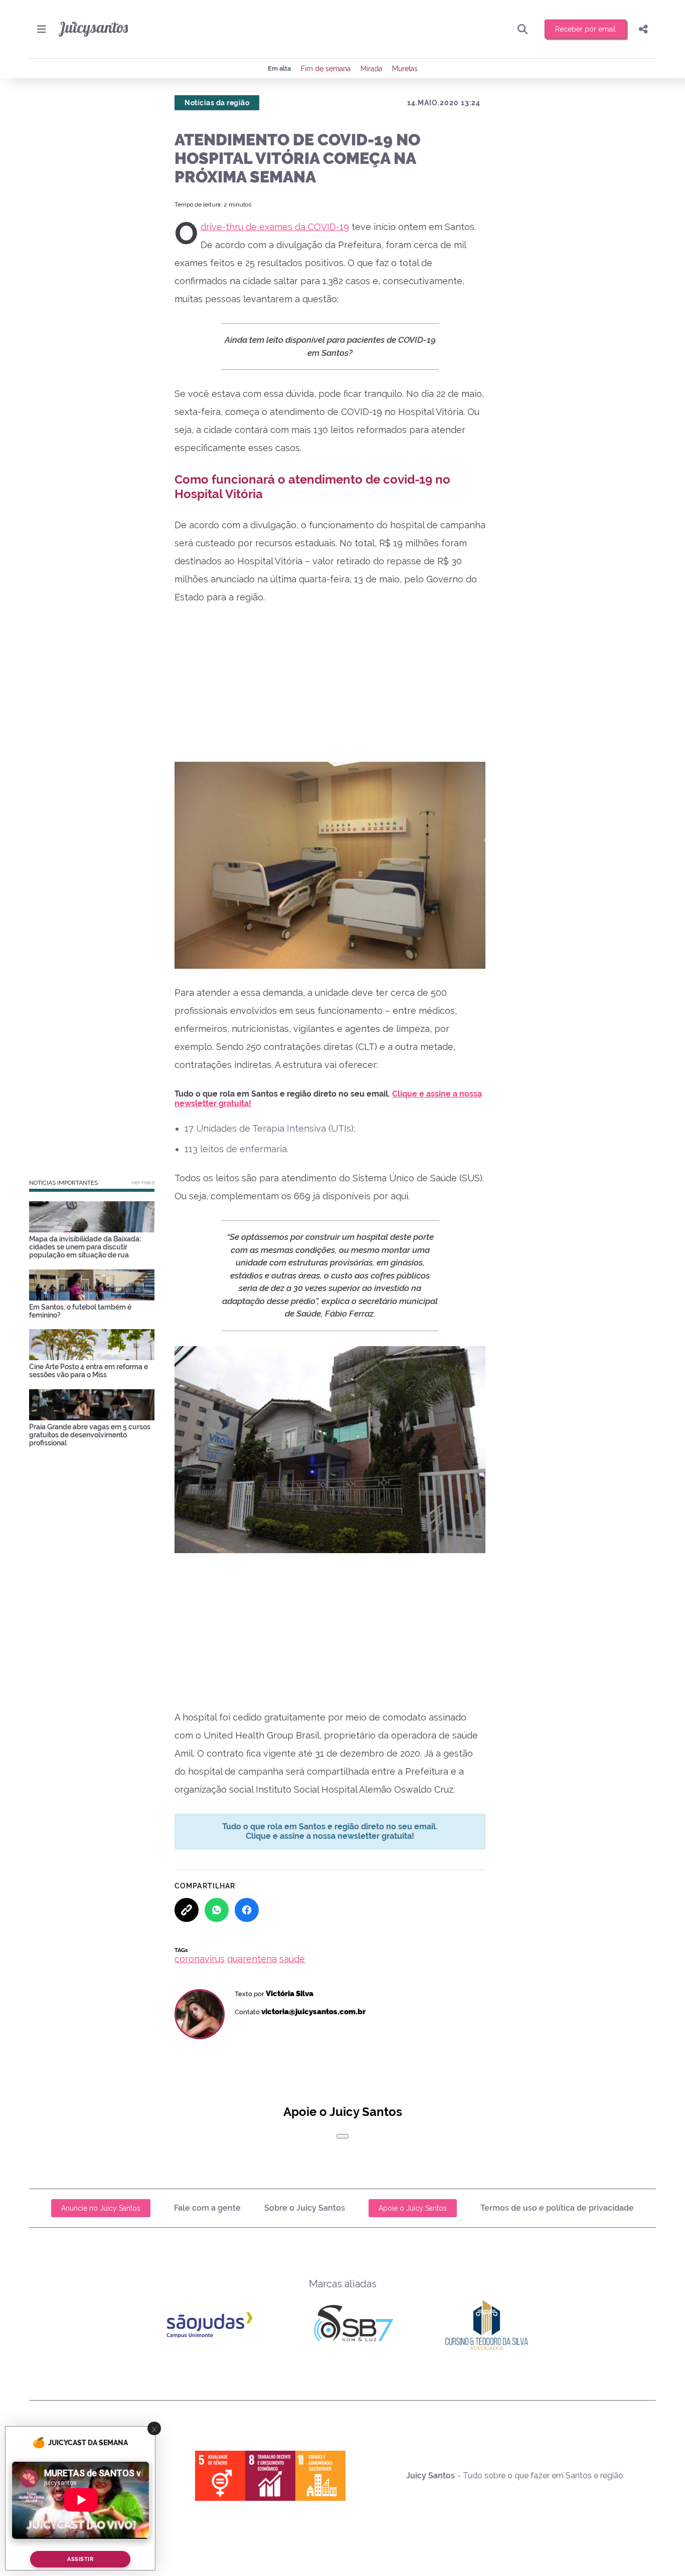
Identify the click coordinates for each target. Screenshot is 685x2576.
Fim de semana (326, 69)
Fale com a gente (207, 2208)
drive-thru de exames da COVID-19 (275, 227)
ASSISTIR (80, 2559)
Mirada (371, 69)
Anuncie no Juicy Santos (101, 2208)
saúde (292, 1959)
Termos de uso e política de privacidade (557, 2208)
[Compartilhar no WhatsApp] (217, 1910)
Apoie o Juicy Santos (413, 2208)
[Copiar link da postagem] (187, 1910)
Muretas (405, 69)
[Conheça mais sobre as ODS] (270, 2476)
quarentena (252, 1959)
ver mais (143, 1182)
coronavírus (200, 1959)
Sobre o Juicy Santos (305, 2208)
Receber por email (585, 29)
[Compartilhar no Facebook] (247, 1910)
